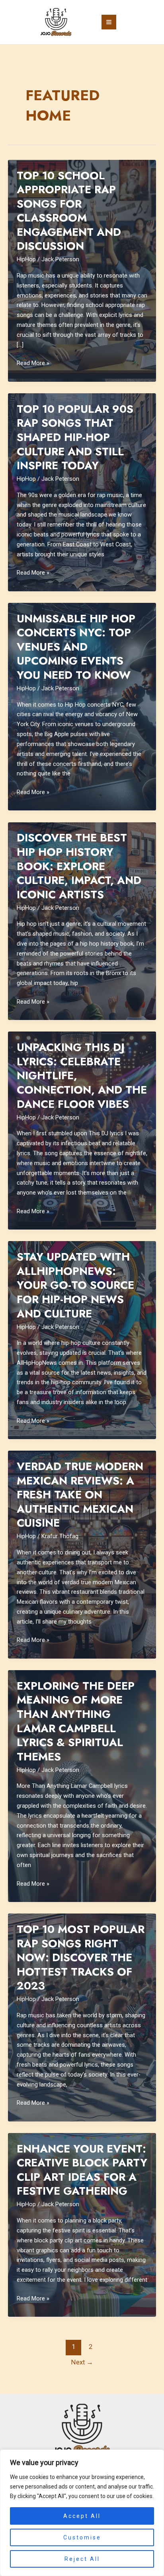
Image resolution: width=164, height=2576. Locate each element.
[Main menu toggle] (109, 22)
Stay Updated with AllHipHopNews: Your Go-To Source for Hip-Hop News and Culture (75, 1285)
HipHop (26, 259)
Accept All (82, 2516)
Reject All (82, 2559)
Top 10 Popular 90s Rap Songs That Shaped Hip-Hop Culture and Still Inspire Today (75, 437)
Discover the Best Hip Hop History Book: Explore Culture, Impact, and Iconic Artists (79, 866)
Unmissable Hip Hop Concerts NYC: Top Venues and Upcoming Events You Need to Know (76, 647)
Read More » (33, 364)
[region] (82, 2513)
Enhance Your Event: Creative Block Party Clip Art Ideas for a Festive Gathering (82, 2170)
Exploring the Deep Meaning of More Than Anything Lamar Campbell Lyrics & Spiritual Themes (76, 1721)
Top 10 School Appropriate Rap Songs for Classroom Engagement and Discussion (69, 211)
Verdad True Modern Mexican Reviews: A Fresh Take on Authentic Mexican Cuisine (80, 1495)
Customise (82, 2537)
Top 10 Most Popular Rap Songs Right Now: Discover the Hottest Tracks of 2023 (81, 1957)
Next (82, 2362)
